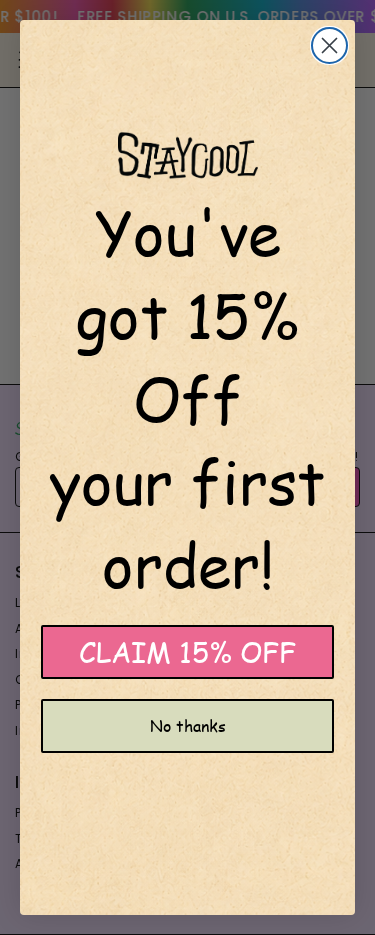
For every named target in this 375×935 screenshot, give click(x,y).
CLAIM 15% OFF (187, 651)
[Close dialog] (329, 45)
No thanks (188, 725)
